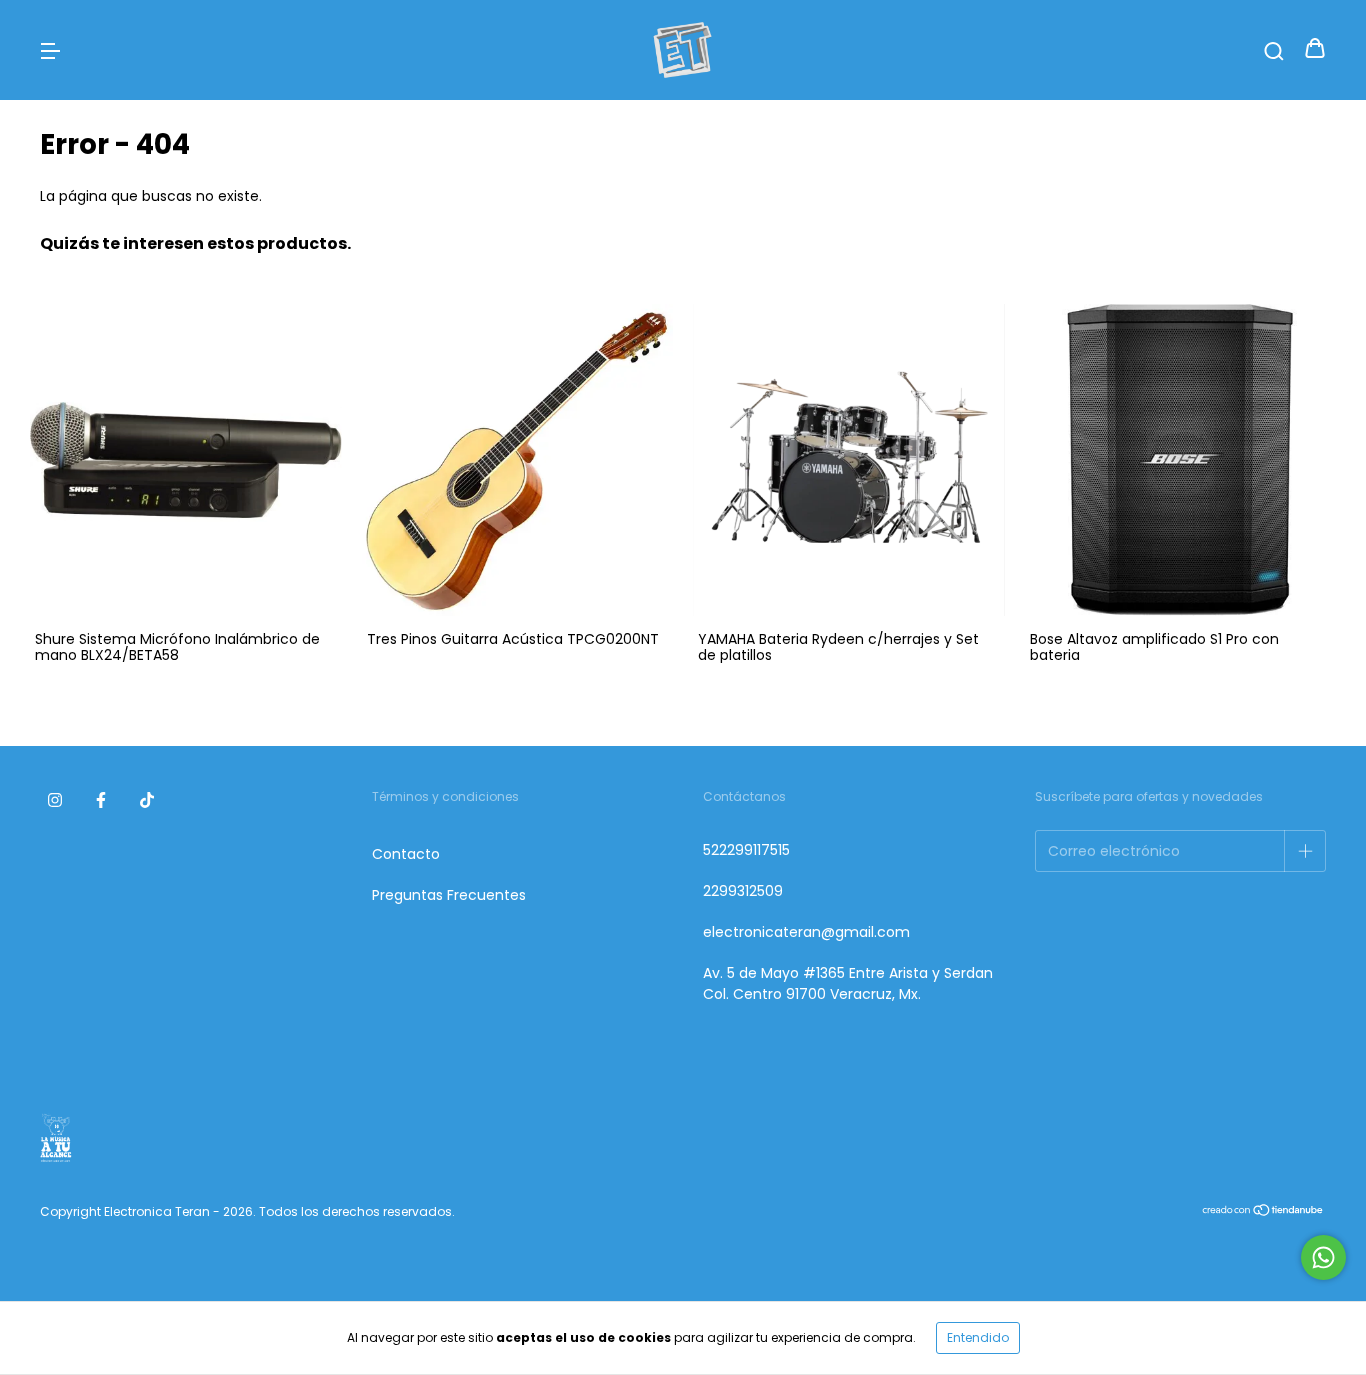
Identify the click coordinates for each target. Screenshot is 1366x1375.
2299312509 (743, 891)
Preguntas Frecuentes (449, 895)
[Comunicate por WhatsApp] (1323, 1257)
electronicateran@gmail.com (806, 932)
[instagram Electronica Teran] (55, 801)
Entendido (978, 1337)
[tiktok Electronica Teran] (147, 801)
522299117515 (746, 850)
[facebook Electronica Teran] (101, 801)
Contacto (406, 854)
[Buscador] (1274, 50)
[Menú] (50, 50)
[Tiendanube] (1263, 1211)
